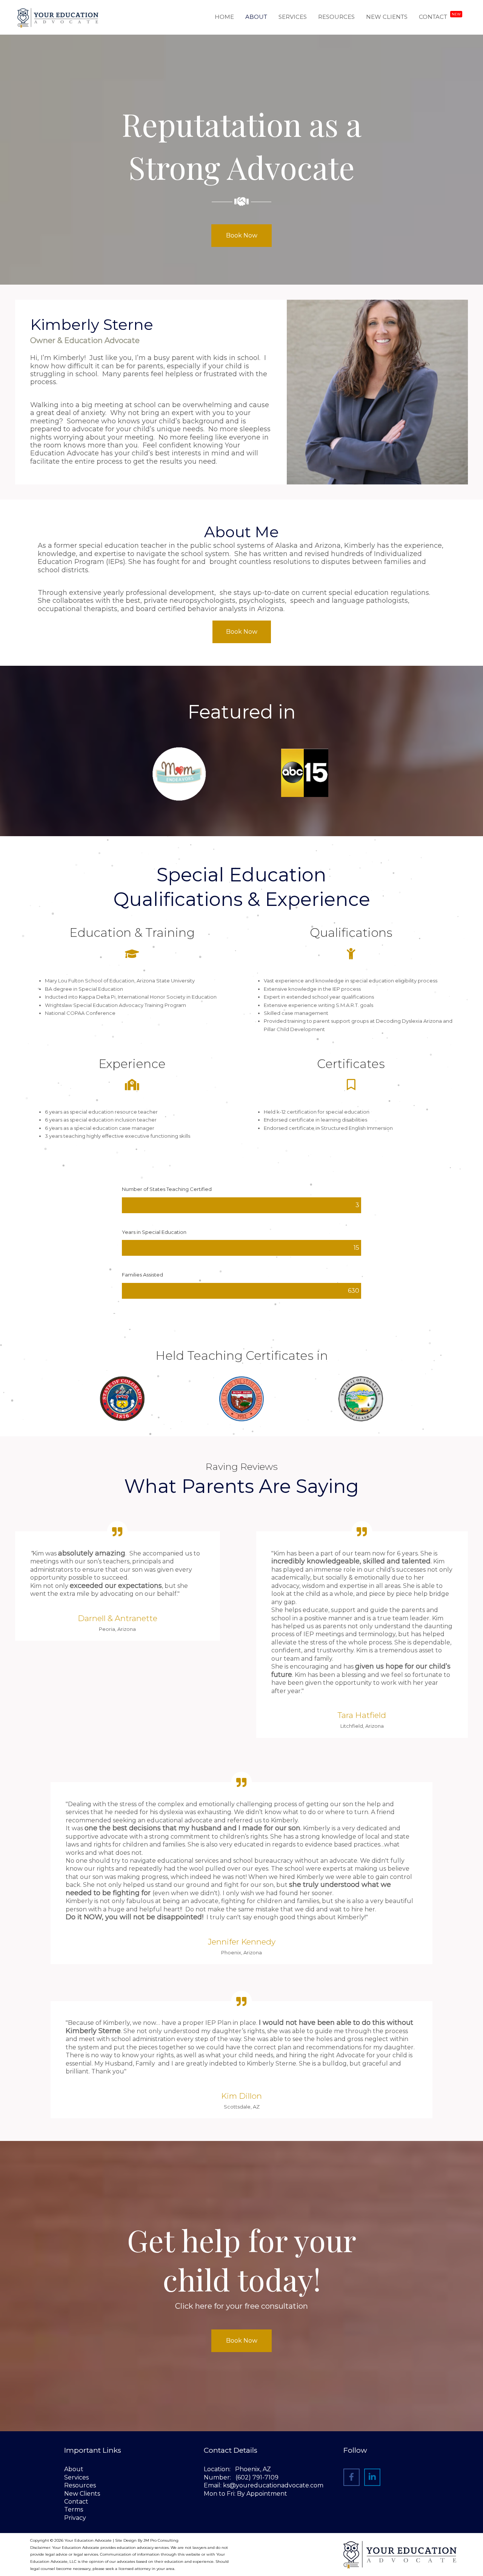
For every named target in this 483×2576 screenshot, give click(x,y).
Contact (76, 2502)
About (74, 2469)
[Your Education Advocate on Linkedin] (372, 2477)
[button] (241, 236)
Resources (80, 2485)
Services (76, 2477)
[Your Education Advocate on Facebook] (351, 2477)
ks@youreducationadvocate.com (273, 2485)
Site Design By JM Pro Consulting (147, 2540)
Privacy (75, 2518)
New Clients (82, 2494)
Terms (74, 2509)
